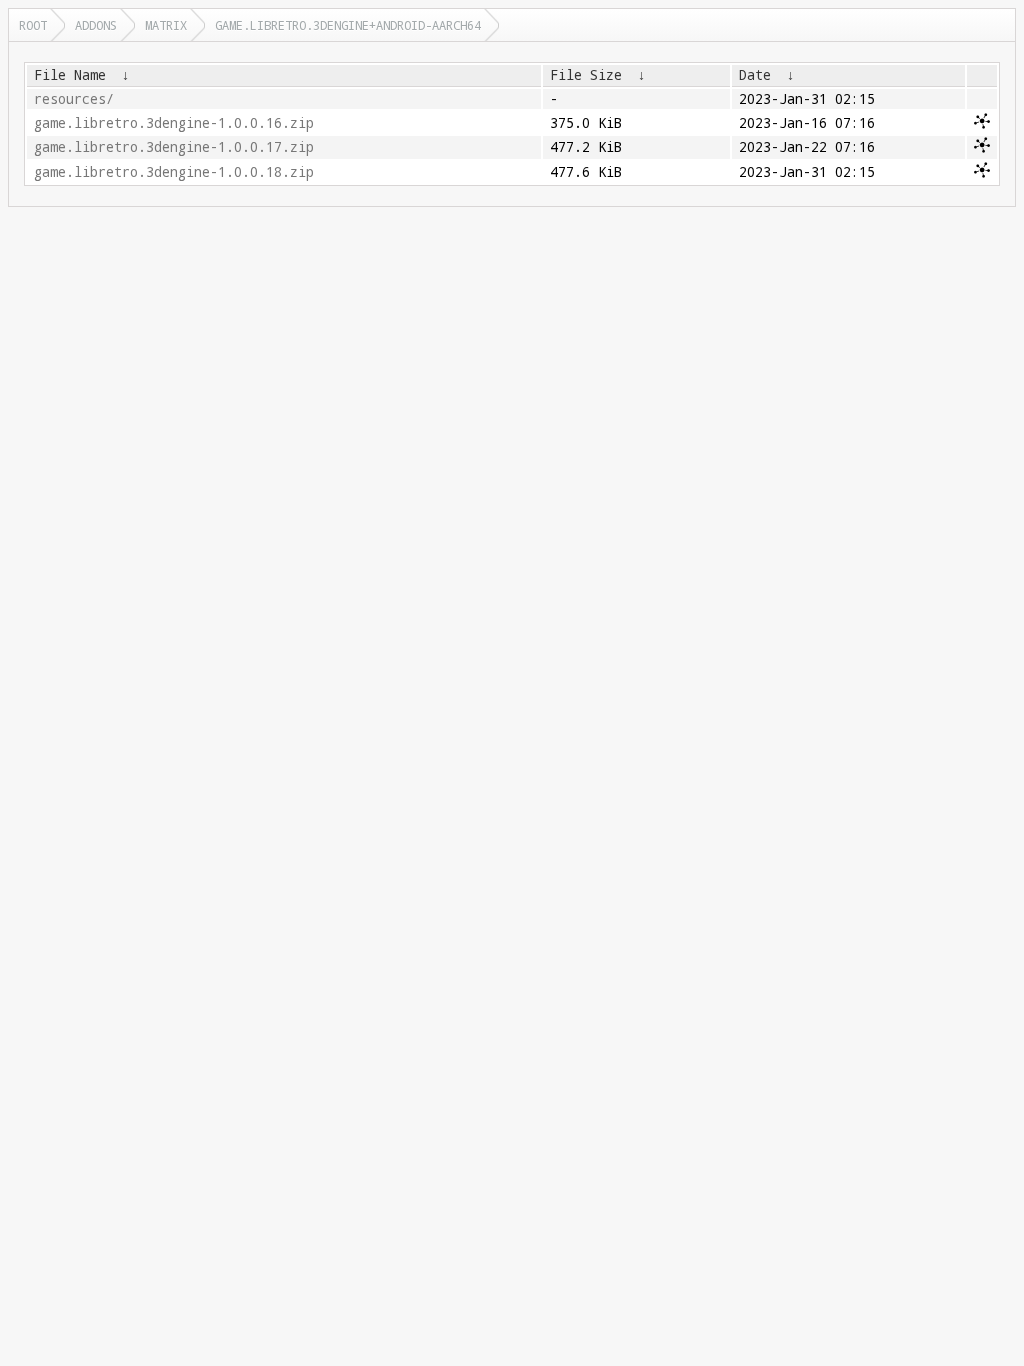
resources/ (74, 99)
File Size (586, 75)
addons (96, 25)
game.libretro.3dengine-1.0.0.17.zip (174, 147)
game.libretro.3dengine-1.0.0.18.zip (174, 172)
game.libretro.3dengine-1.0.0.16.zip (174, 123)
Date (755, 75)
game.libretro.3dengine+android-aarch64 (348, 25)
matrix (166, 25)
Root (33, 25)
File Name (70, 75)
